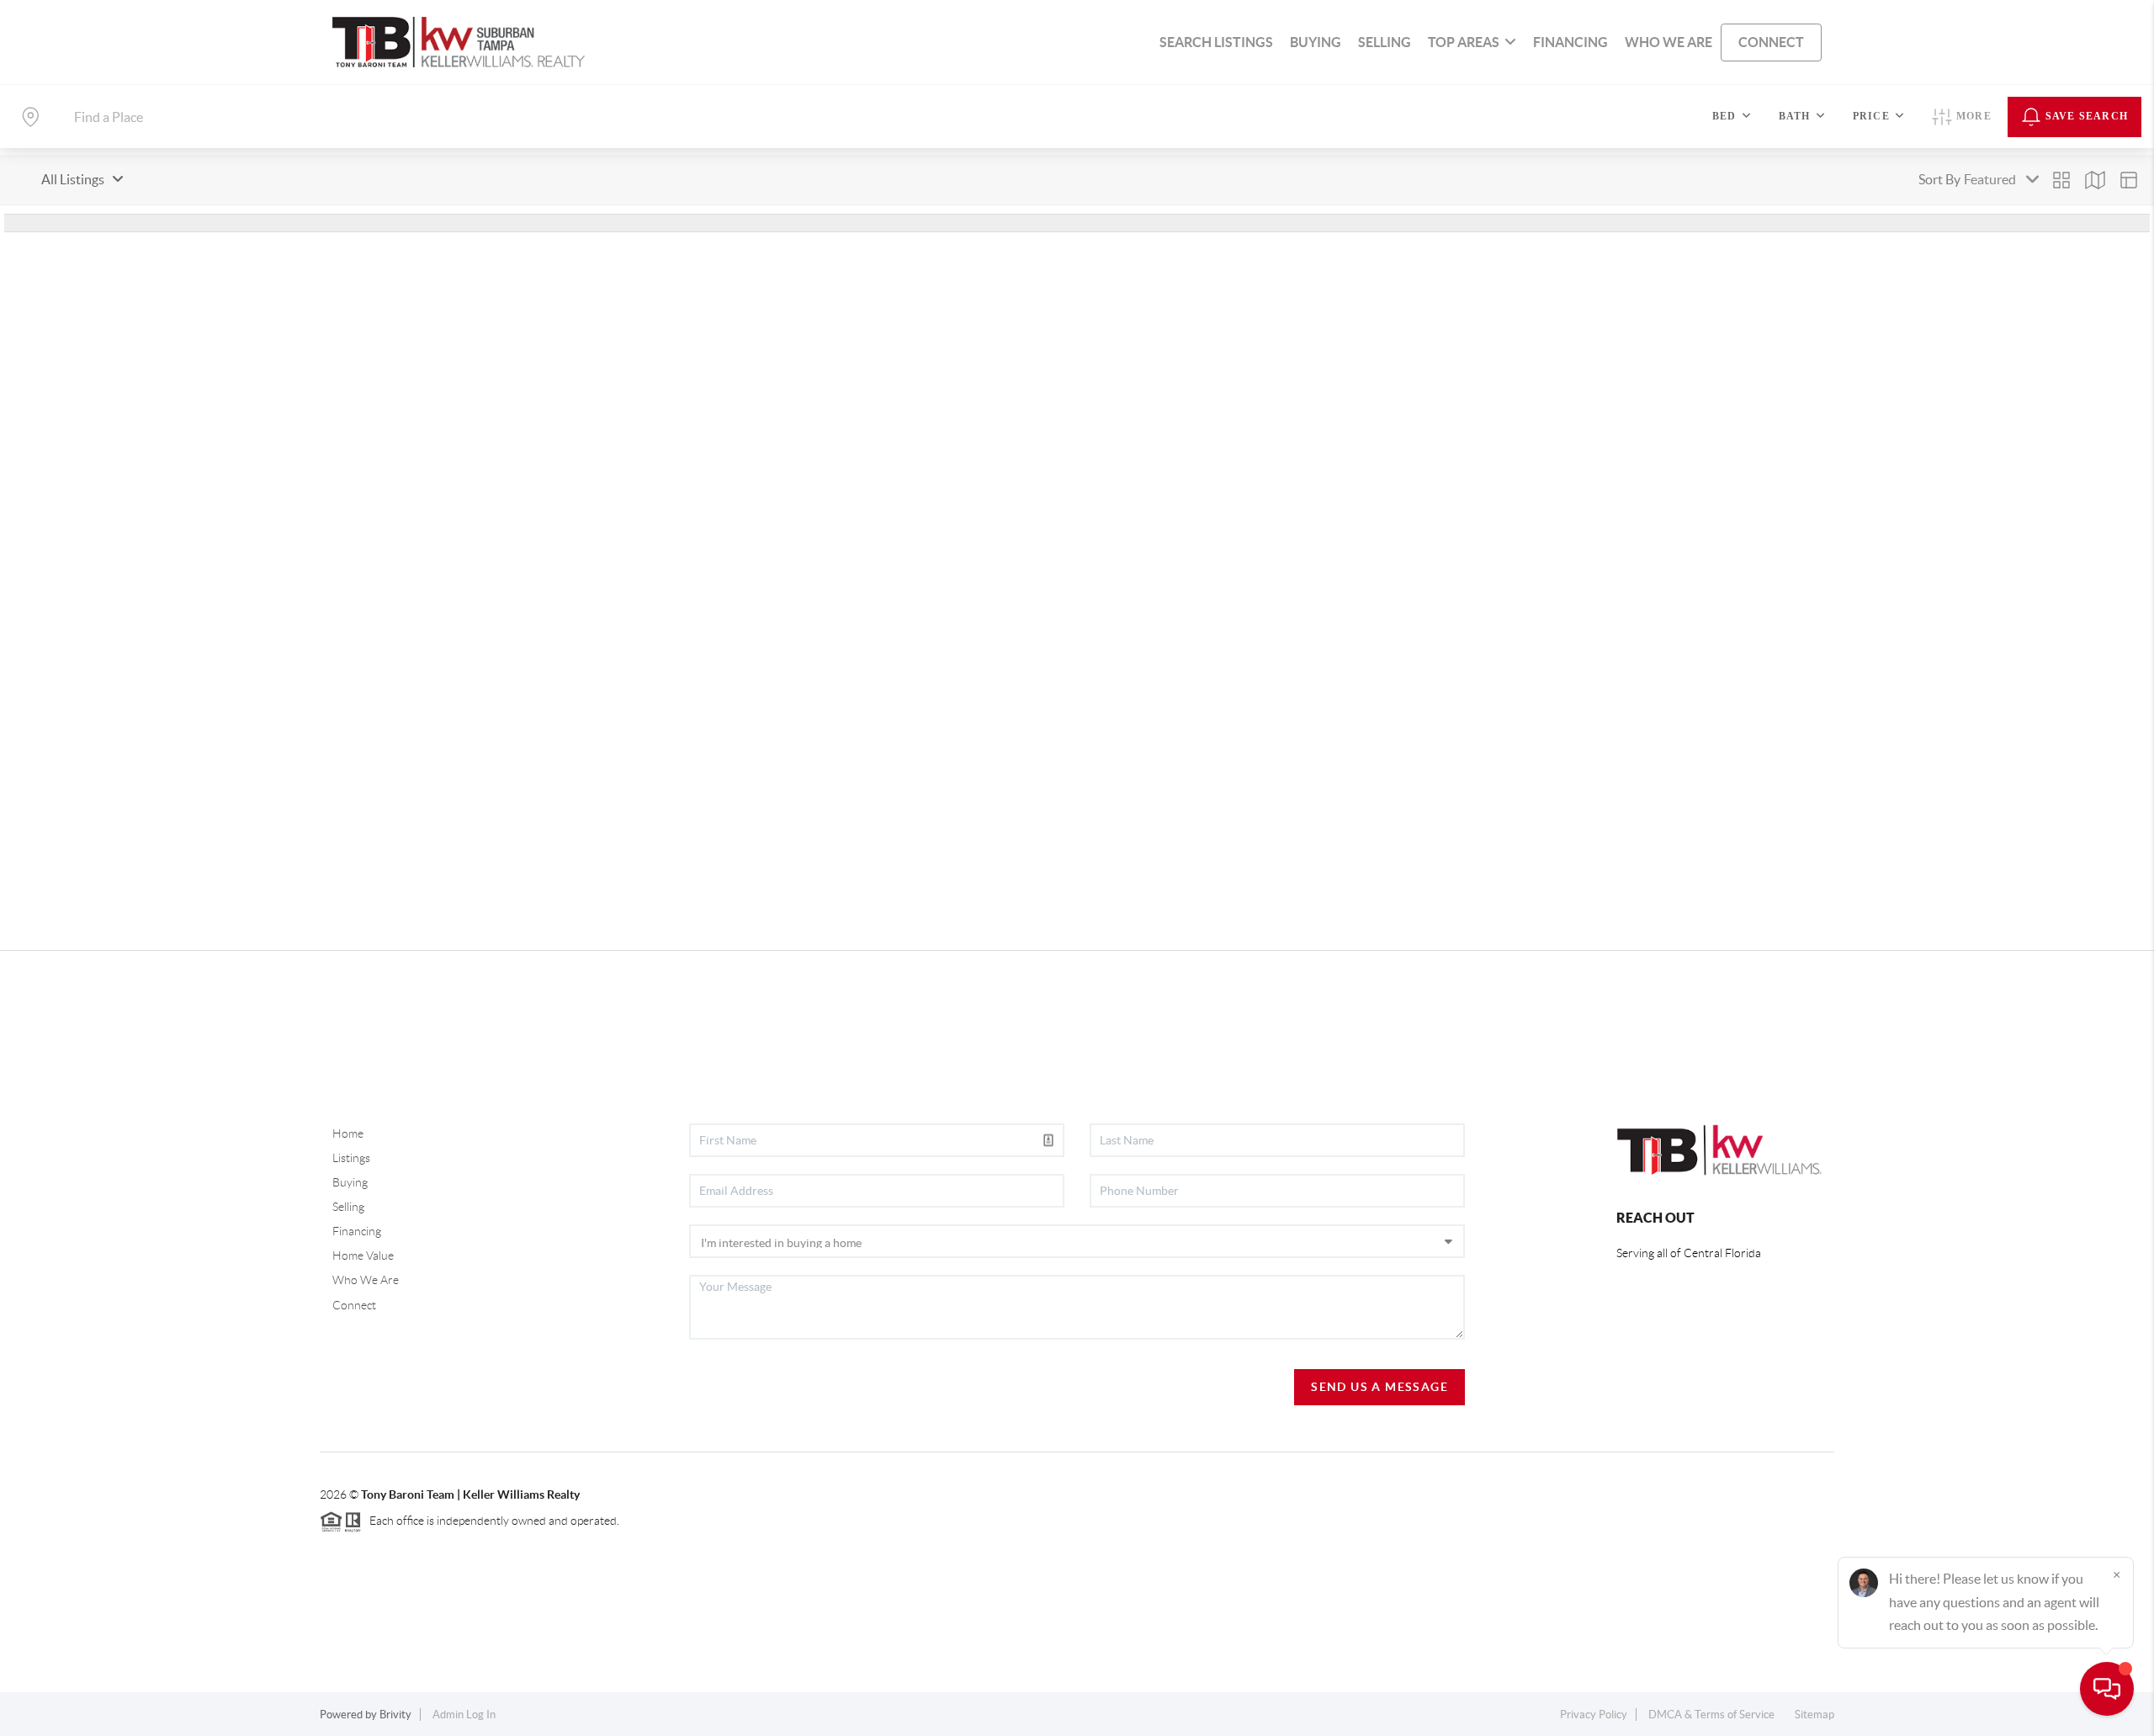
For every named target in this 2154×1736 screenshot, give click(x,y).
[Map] (2095, 180)
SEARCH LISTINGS (1216, 42)
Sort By (1939, 179)
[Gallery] (2061, 180)
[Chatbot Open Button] (2107, 1689)
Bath (1795, 116)
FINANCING (1570, 42)
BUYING (1316, 42)
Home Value (363, 1256)
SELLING (1385, 42)
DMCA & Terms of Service (1711, 1715)
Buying (350, 1182)
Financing (357, 1231)
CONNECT (1771, 42)
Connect (354, 1305)
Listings (351, 1158)
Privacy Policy (1594, 1715)
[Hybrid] (2129, 180)
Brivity (395, 1715)
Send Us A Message (1379, 1387)
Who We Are (366, 1280)
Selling (348, 1207)
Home (348, 1133)
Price (1871, 116)
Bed (1724, 116)
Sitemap (1814, 1715)
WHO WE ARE (1669, 42)
